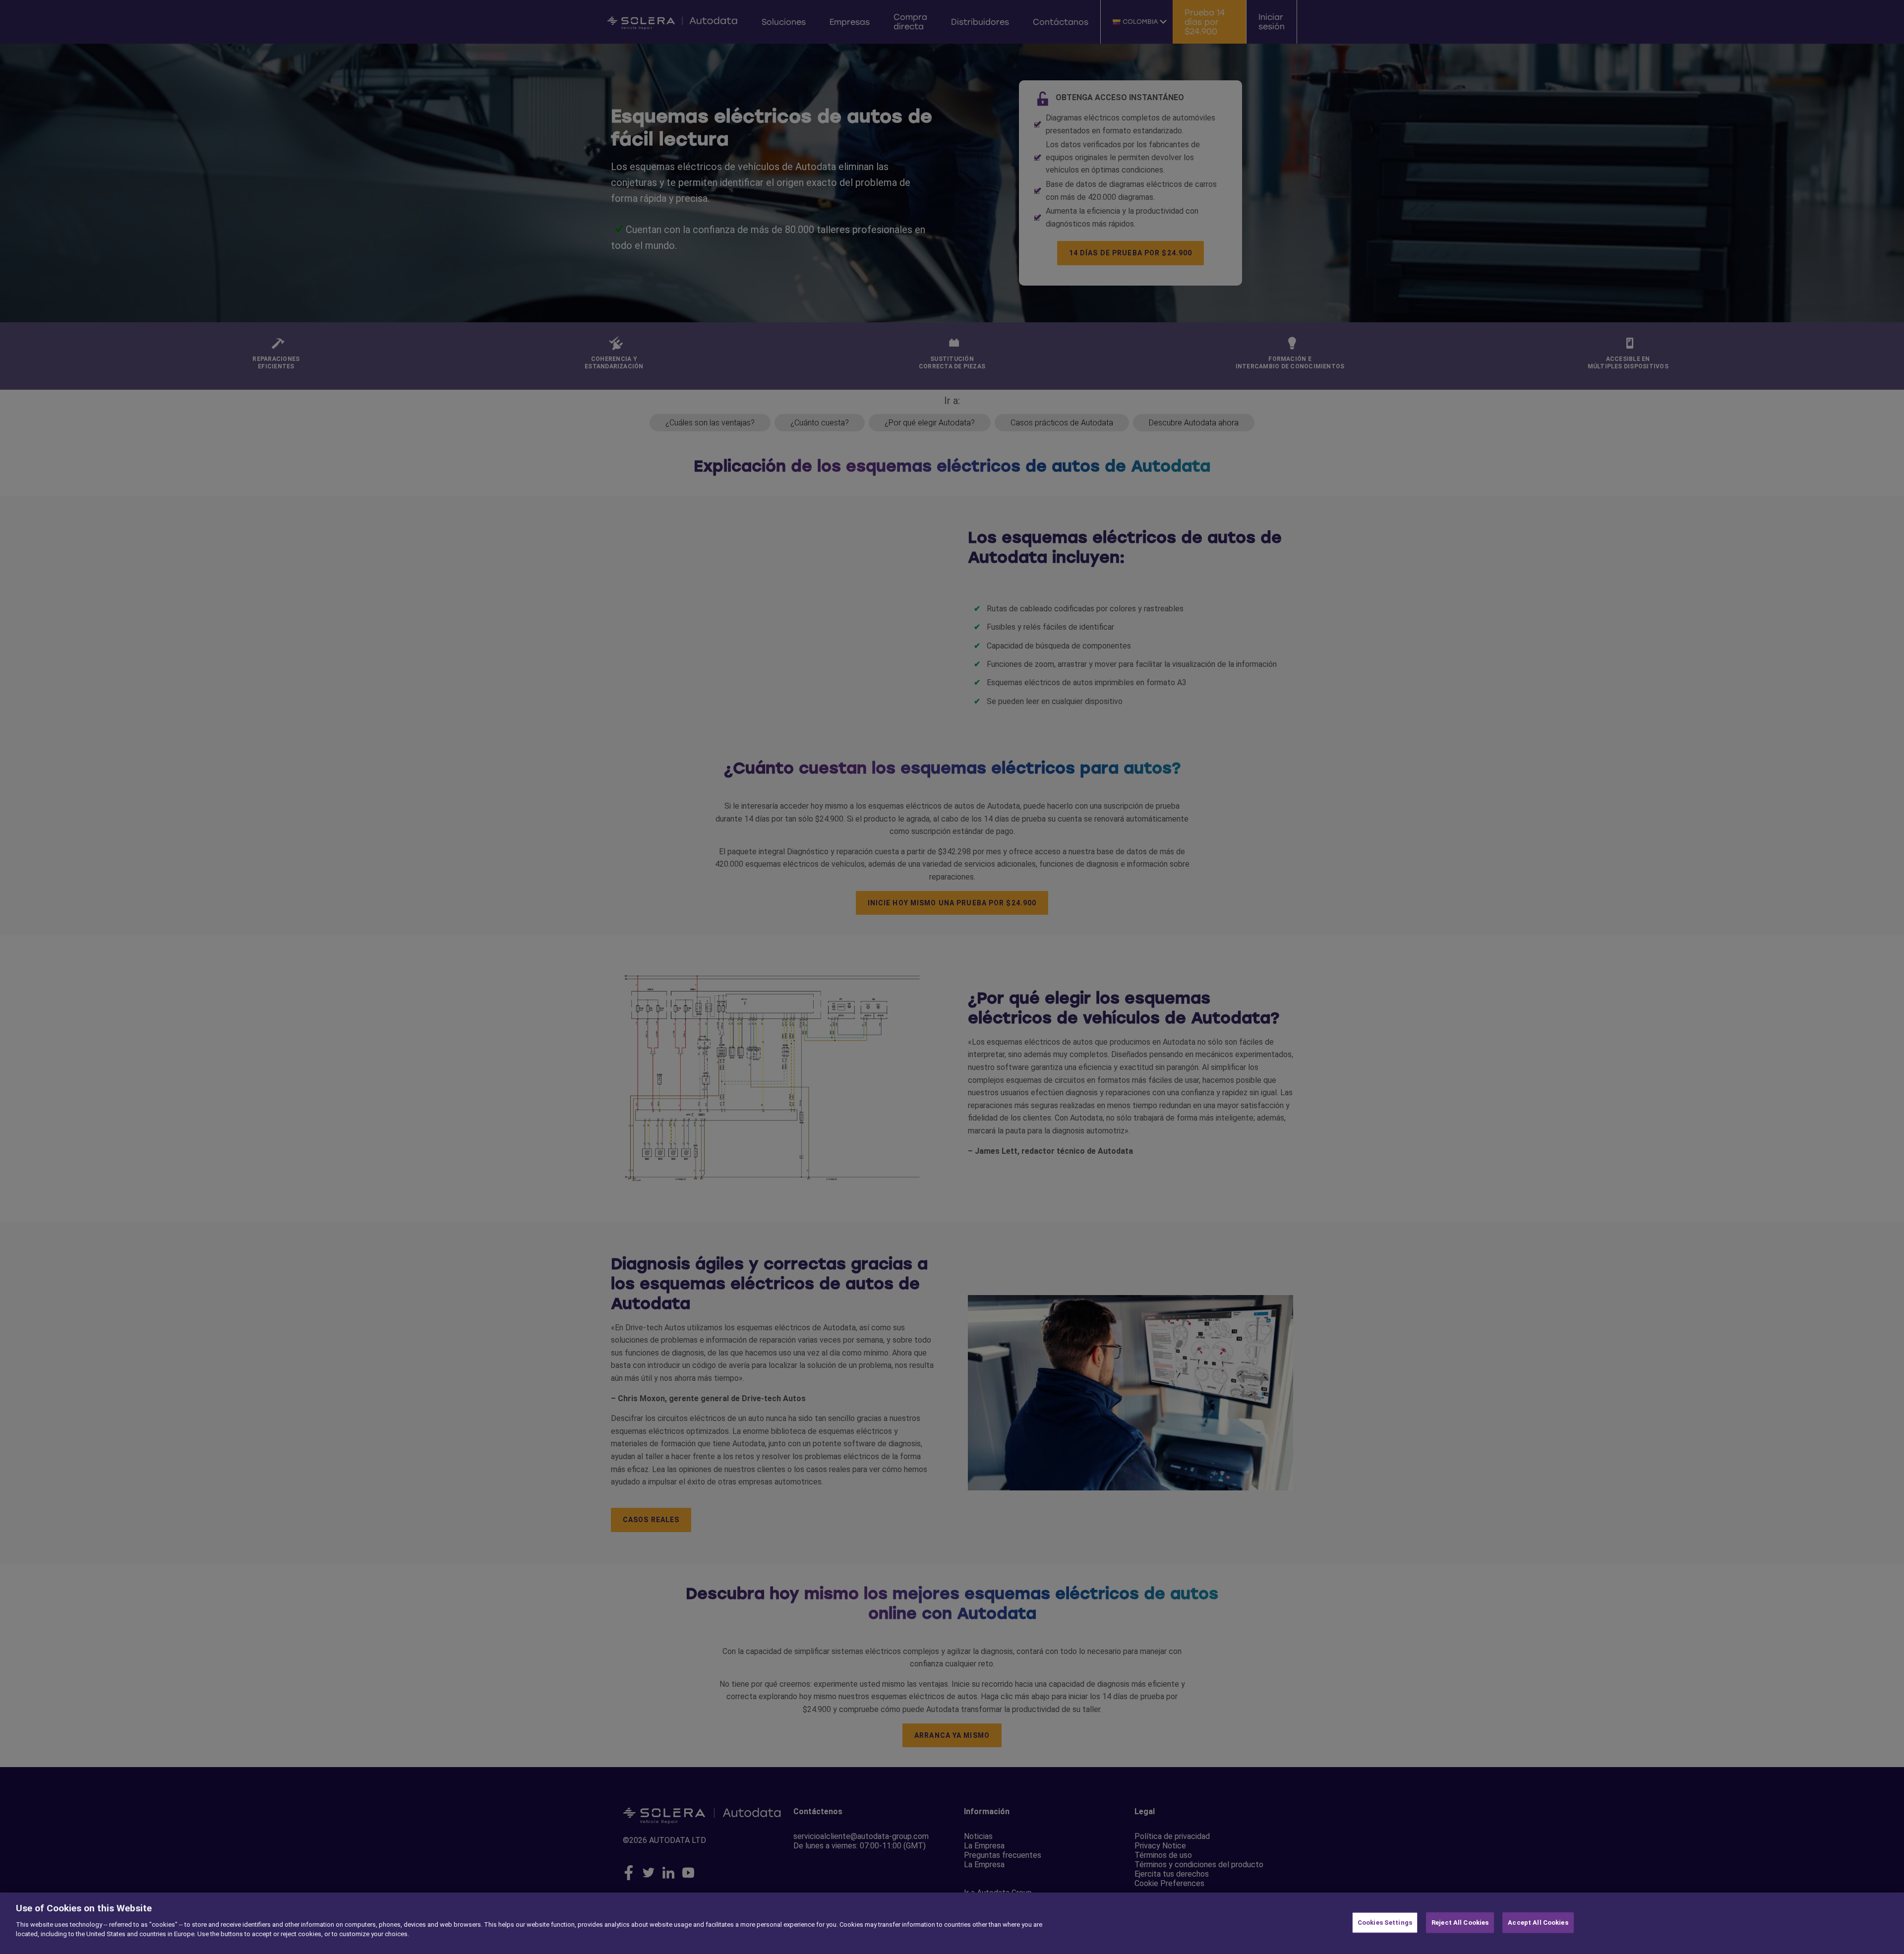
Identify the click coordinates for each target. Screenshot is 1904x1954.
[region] (952, 1923)
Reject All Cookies (1460, 1923)
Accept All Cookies (1538, 1923)
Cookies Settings (1385, 1923)
